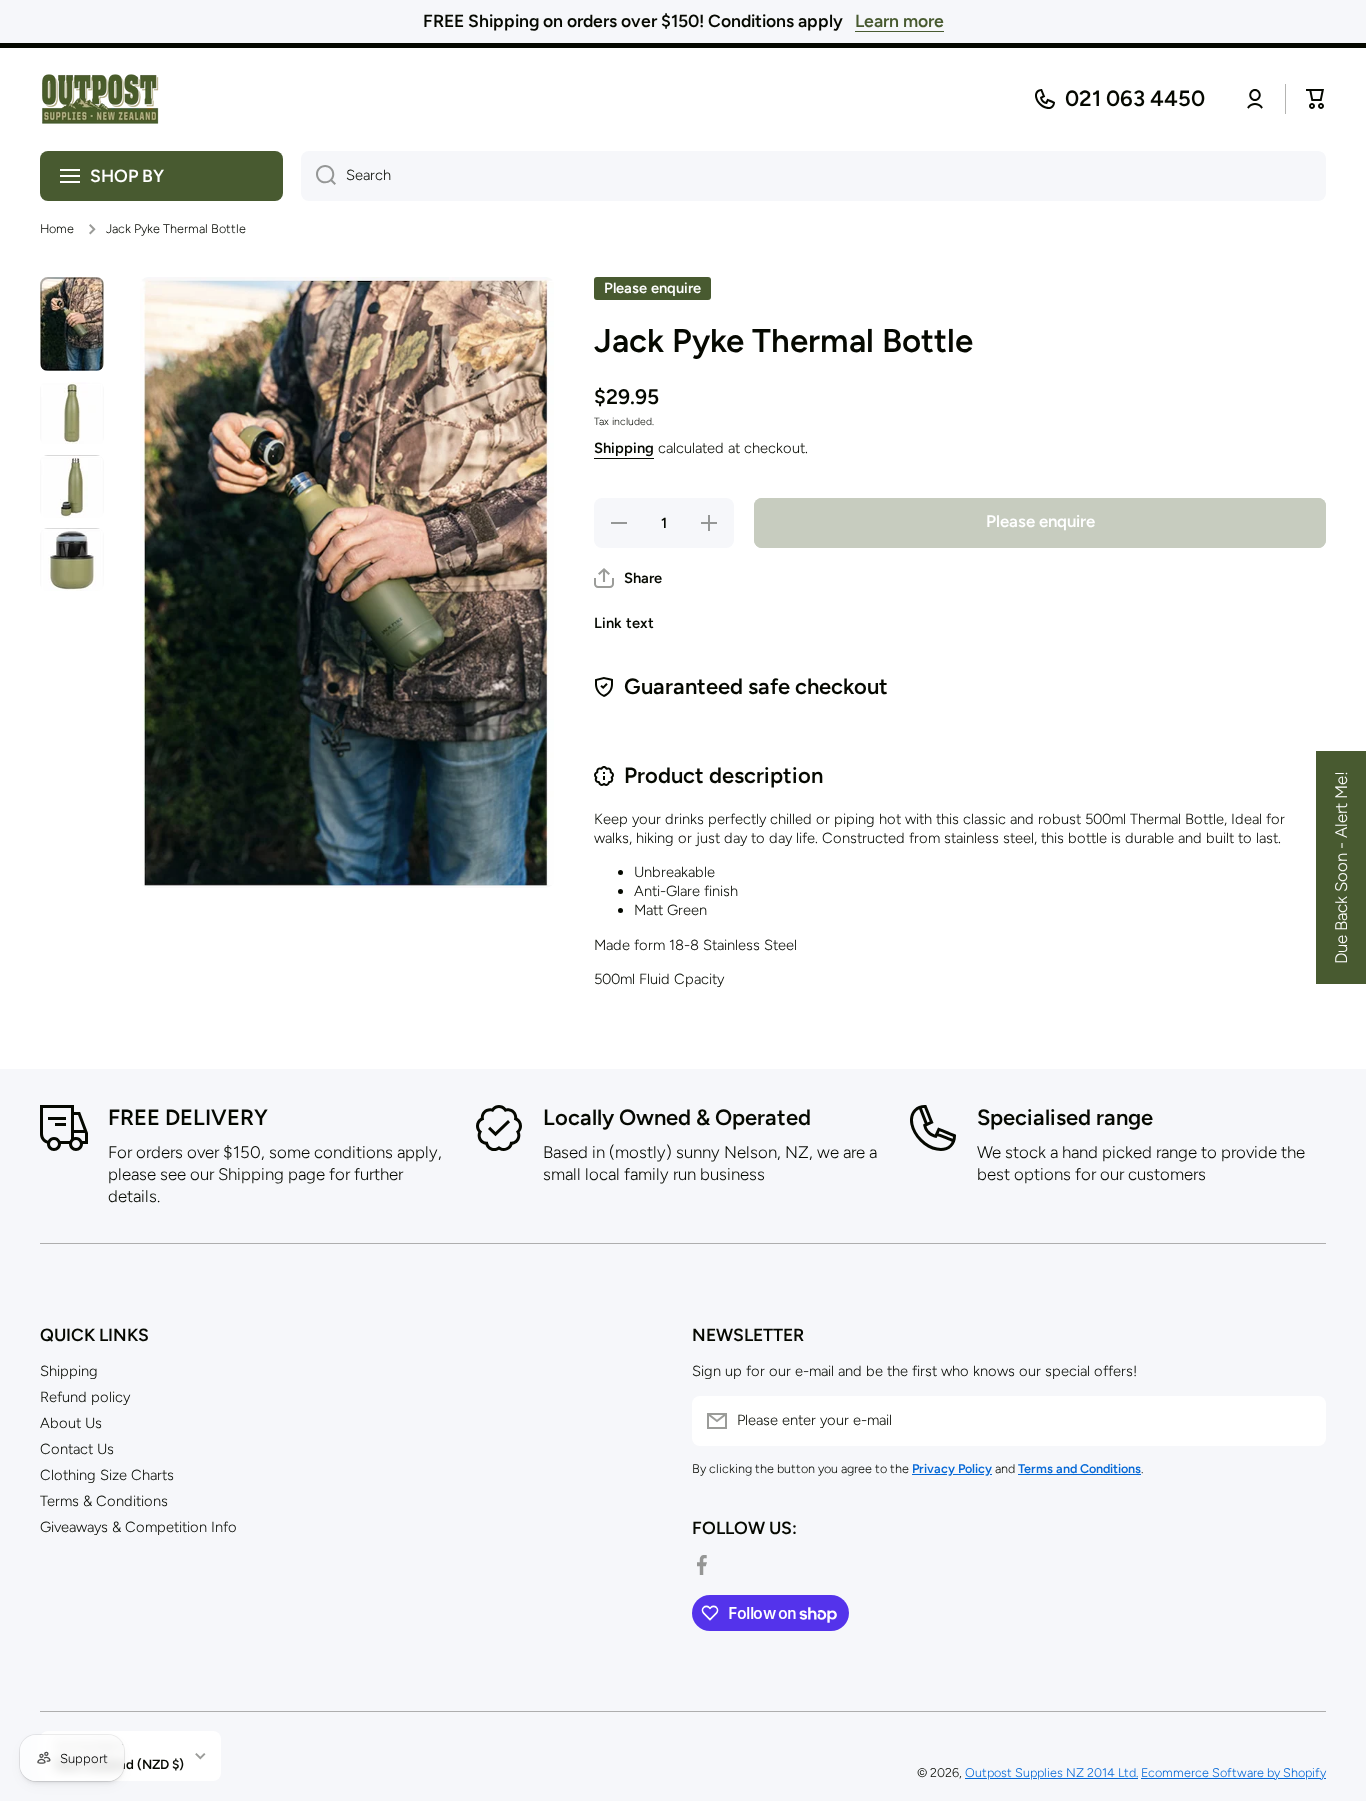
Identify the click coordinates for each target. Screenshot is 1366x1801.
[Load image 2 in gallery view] (72, 412)
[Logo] (100, 99)
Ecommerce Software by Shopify (1233, 1772)
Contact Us (77, 1449)
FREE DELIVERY (188, 1117)
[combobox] (813, 176)
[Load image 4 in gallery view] (72, 559)
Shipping (624, 448)
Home (57, 228)
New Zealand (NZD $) (119, 1764)
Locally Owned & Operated (677, 1117)
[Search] (318, 176)
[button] (628, 578)
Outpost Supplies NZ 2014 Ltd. (1051, 1772)
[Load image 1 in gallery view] (72, 324)
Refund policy (85, 1397)
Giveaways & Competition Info (138, 1527)
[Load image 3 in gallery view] (72, 486)
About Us (71, 1423)
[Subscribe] (1301, 1421)
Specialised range (1065, 1117)
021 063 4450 (1135, 98)
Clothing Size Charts (107, 1475)
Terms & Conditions (104, 1501)
